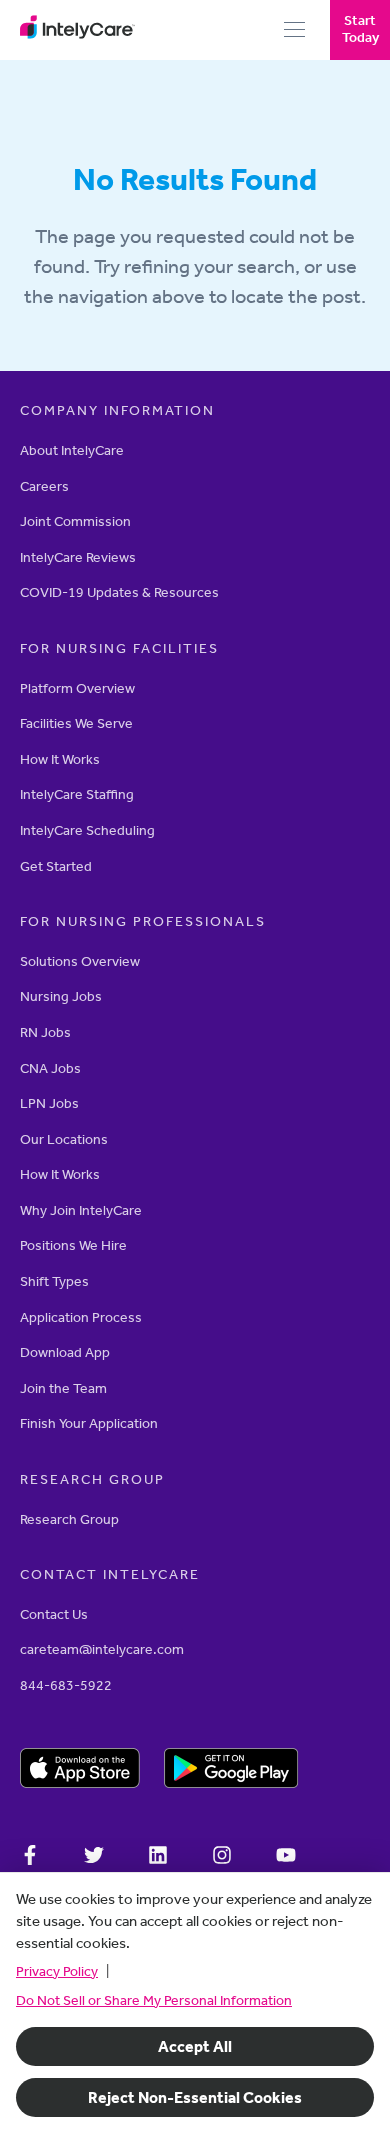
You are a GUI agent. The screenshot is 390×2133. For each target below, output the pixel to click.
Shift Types (54, 1281)
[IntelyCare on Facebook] (30, 1858)
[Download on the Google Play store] (231, 1771)
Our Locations (64, 1139)
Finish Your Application (89, 1423)
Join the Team (63, 1388)
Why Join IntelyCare (81, 1210)
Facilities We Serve (76, 723)
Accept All (195, 2046)
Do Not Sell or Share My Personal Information (154, 2000)
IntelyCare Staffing (77, 794)
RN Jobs (45, 1032)
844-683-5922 (66, 1685)
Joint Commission (75, 521)
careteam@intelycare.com (102, 1649)
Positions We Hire (73, 1245)
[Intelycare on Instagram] (222, 1858)
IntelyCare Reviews (78, 557)
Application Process (81, 1317)
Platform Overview (77, 688)
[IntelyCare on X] (94, 1858)
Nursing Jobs (61, 996)
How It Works (60, 759)
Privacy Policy (57, 1971)
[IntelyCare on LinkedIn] (158, 1858)
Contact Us (54, 1614)
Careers (44, 486)
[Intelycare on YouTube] (286, 1858)
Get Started (56, 866)
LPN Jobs (49, 1103)
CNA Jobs (50, 1068)
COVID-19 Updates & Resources (119, 592)
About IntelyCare (72, 450)
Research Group (69, 1519)
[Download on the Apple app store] (80, 1771)
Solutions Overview (80, 961)
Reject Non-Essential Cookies (195, 2097)
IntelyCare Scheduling (87, 830)
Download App (65, 1352)
